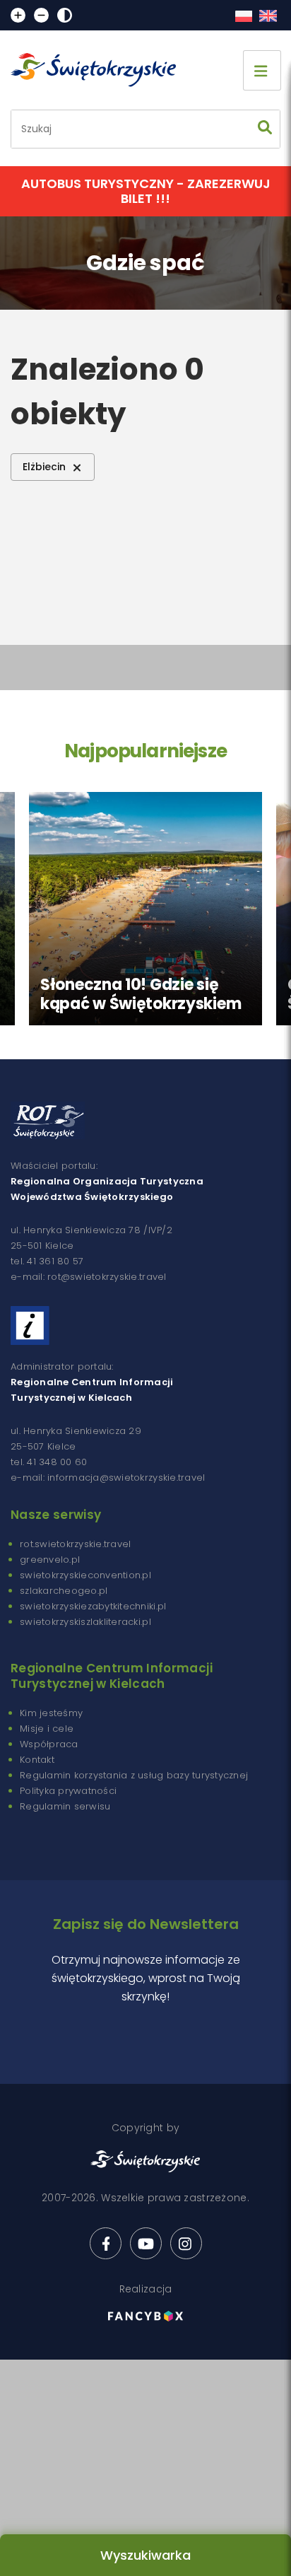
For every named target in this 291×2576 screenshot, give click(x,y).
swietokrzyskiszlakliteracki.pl (85, 1622)
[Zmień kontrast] (65, 15)
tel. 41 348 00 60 (49, 1462)
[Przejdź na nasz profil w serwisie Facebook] (106, 2243)
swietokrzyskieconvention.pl (85, 1575)
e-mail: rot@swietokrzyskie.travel (89, 1277)
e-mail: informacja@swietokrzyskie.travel (108, 1478)
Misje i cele (47, 1729)
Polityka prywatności (68, 1791)
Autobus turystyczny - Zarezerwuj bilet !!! (146, 191)
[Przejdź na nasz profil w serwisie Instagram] (186, 2243)
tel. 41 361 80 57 (47, 1261)
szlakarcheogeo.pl (64, 1591)
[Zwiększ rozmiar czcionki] (18, 15)
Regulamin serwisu (65, 1806)
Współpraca (49, 1744)
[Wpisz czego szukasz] (265, 129)
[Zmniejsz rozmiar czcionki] (41, 15)
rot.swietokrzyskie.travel (76, 1544)
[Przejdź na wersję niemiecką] (268, 16)
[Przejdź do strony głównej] (100, 70)
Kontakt (37, 1760)
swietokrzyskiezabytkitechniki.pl (93, 1606)
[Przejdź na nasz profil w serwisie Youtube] (146, 2243)
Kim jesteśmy (51, 1713)
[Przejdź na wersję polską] (243, 16)
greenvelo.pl (50, 1560)
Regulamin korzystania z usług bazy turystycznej (134, 1775)
